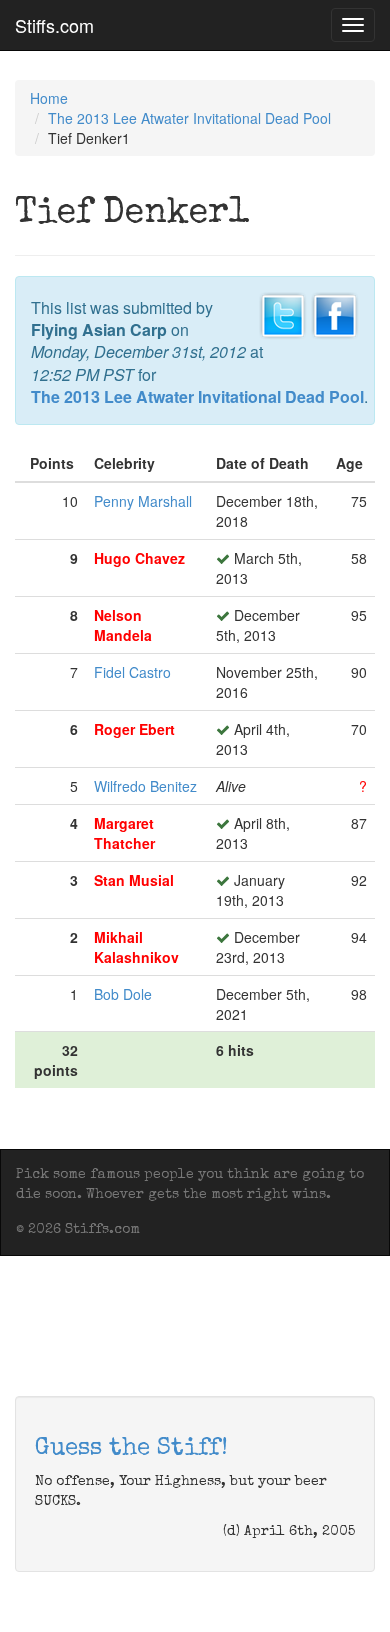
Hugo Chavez (139, 558)
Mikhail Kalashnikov (136, 947)
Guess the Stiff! (131, 1449)
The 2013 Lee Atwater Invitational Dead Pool (189, 118)
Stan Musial (134, 880)
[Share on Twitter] (283, 313)
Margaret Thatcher (124, 833)
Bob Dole (123, 994)
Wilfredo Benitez (145, 786)
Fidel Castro (132, 672)
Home (49, 98)
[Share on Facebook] (335, 313)
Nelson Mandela (123, 625)
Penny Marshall (143, 501)
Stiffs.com (54, 25)
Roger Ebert (134, 729)
